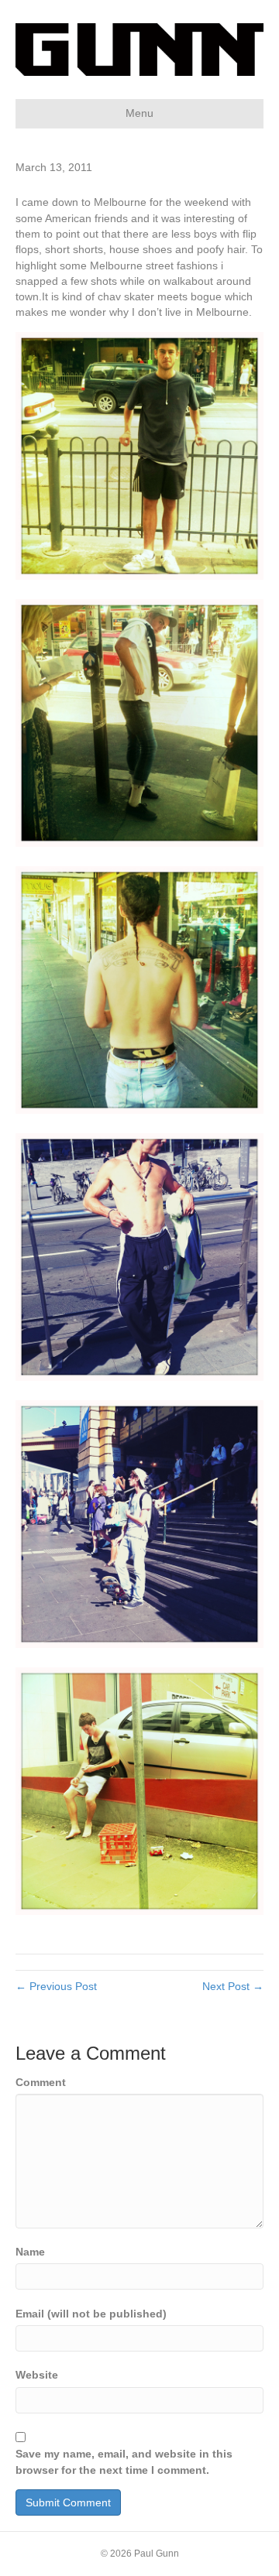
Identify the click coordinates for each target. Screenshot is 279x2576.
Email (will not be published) (91, 2314)
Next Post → (233, 1986)
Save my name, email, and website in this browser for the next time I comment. (124, 2461)
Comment (41, 2082)
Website (37, 2375)
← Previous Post (56, 1986)
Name (30, 2252)
